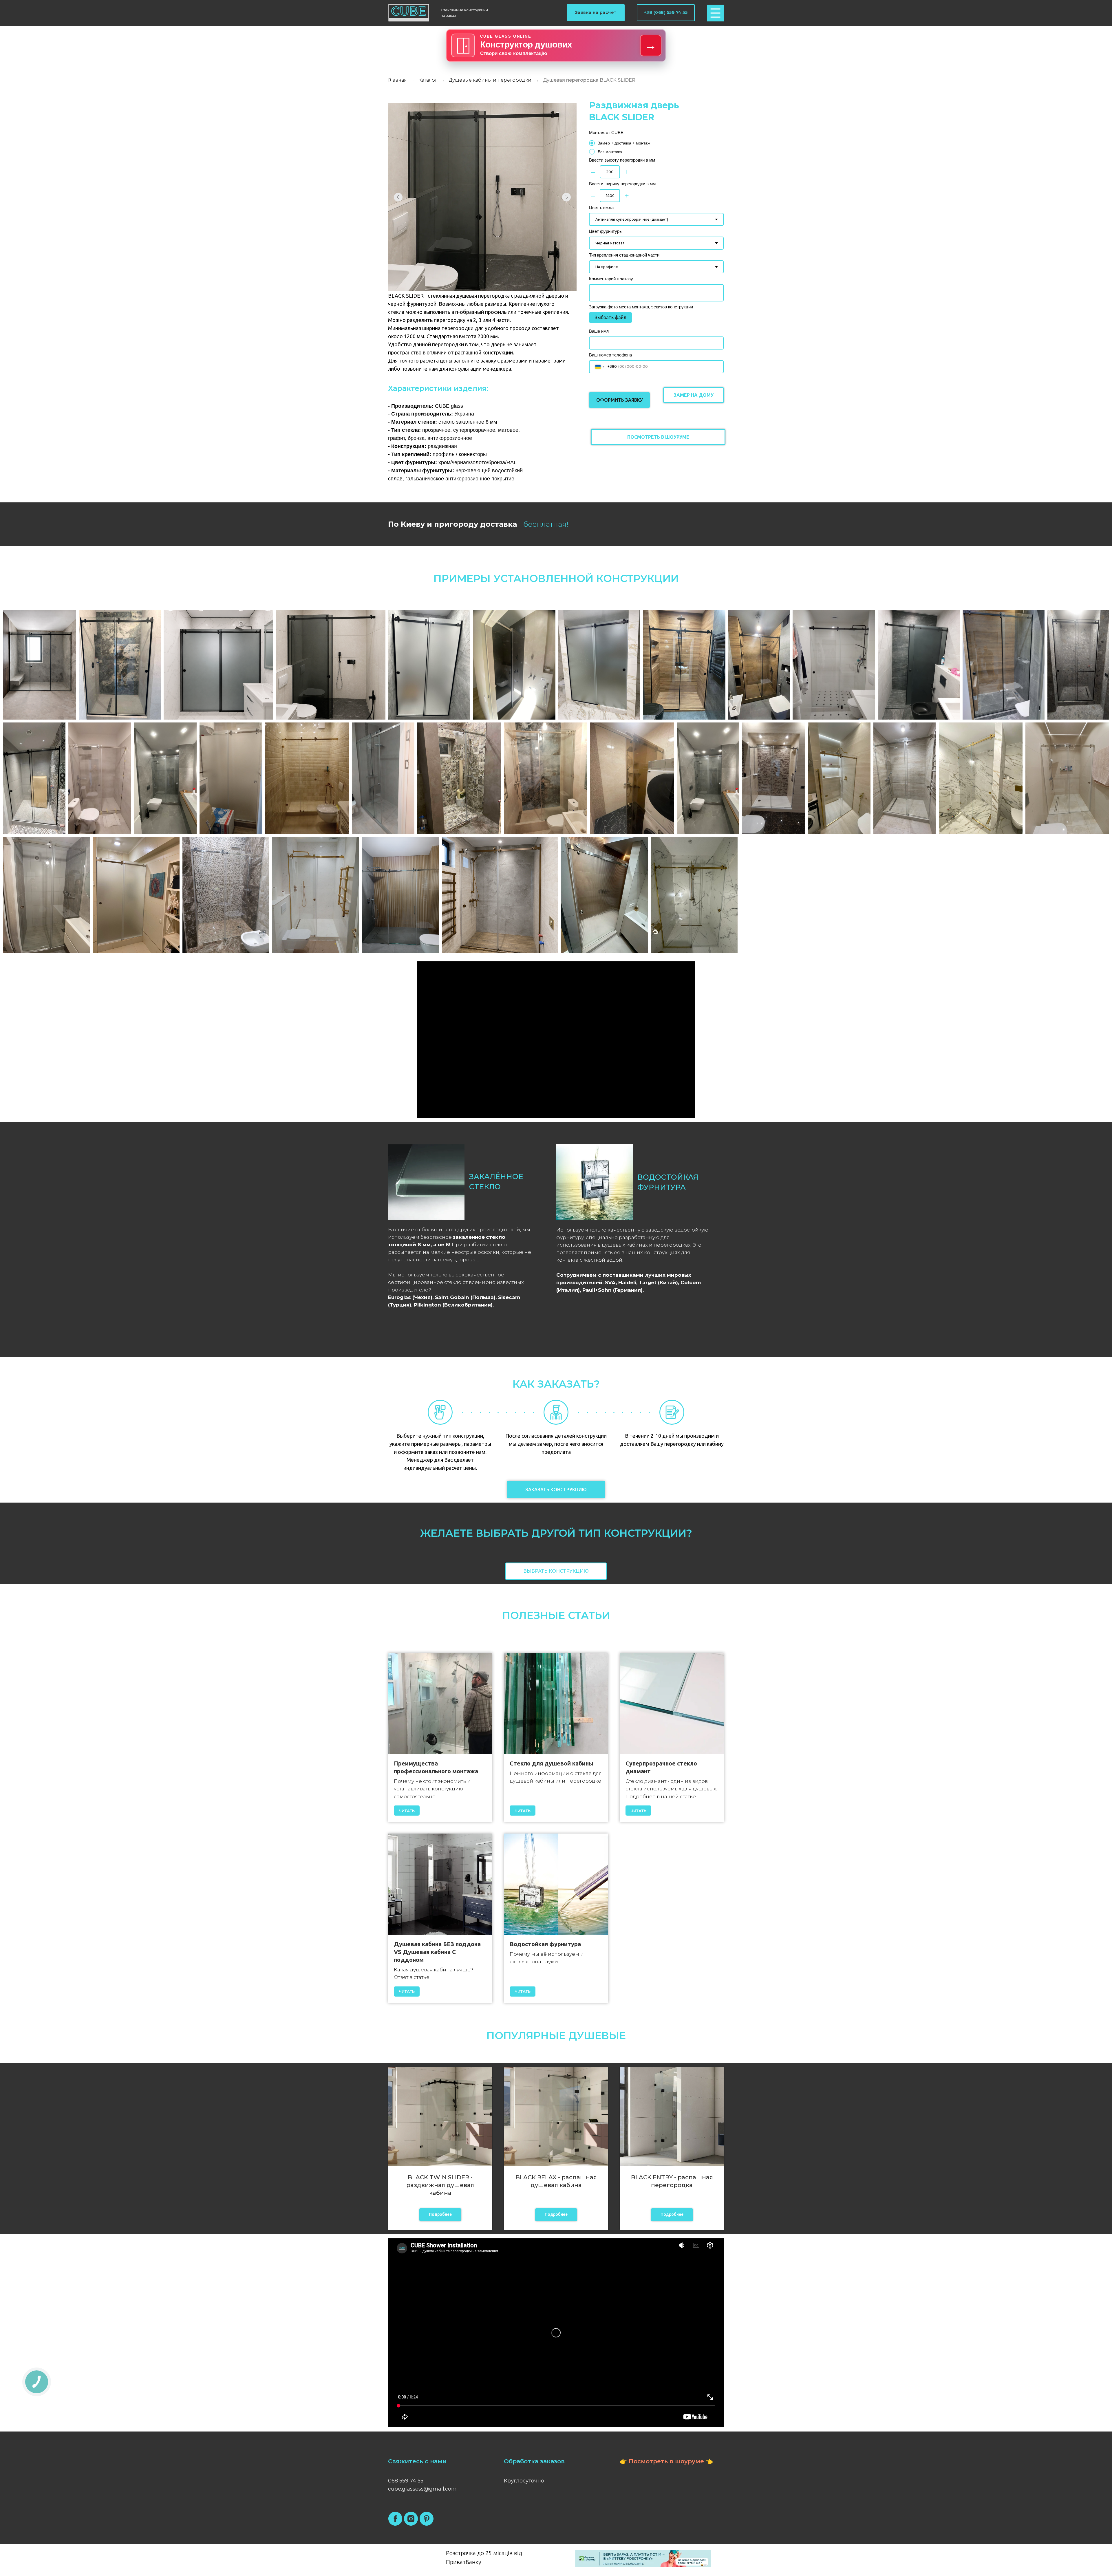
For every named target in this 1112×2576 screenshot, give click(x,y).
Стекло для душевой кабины (552, 1763)
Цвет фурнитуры (606, 231)
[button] (596, 13)
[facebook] (395, 2519)
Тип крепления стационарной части (624, 255)
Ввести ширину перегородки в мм (622, 184)
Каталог (428, 80)
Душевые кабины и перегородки (490, 80)
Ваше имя (599, 331)
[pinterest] (427, 2519)
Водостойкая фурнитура (545, 1944)
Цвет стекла (601, 207)
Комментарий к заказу (611, 279)
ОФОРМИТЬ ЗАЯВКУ (620, 400)
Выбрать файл (610, 317)
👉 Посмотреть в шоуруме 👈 (666, 2461)
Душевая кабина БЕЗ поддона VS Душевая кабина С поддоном (437, 1952)
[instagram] (411, 2519)
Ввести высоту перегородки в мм (622, 160)
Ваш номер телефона (610, 355)
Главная (397, 80)
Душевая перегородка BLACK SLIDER (589, 80)
